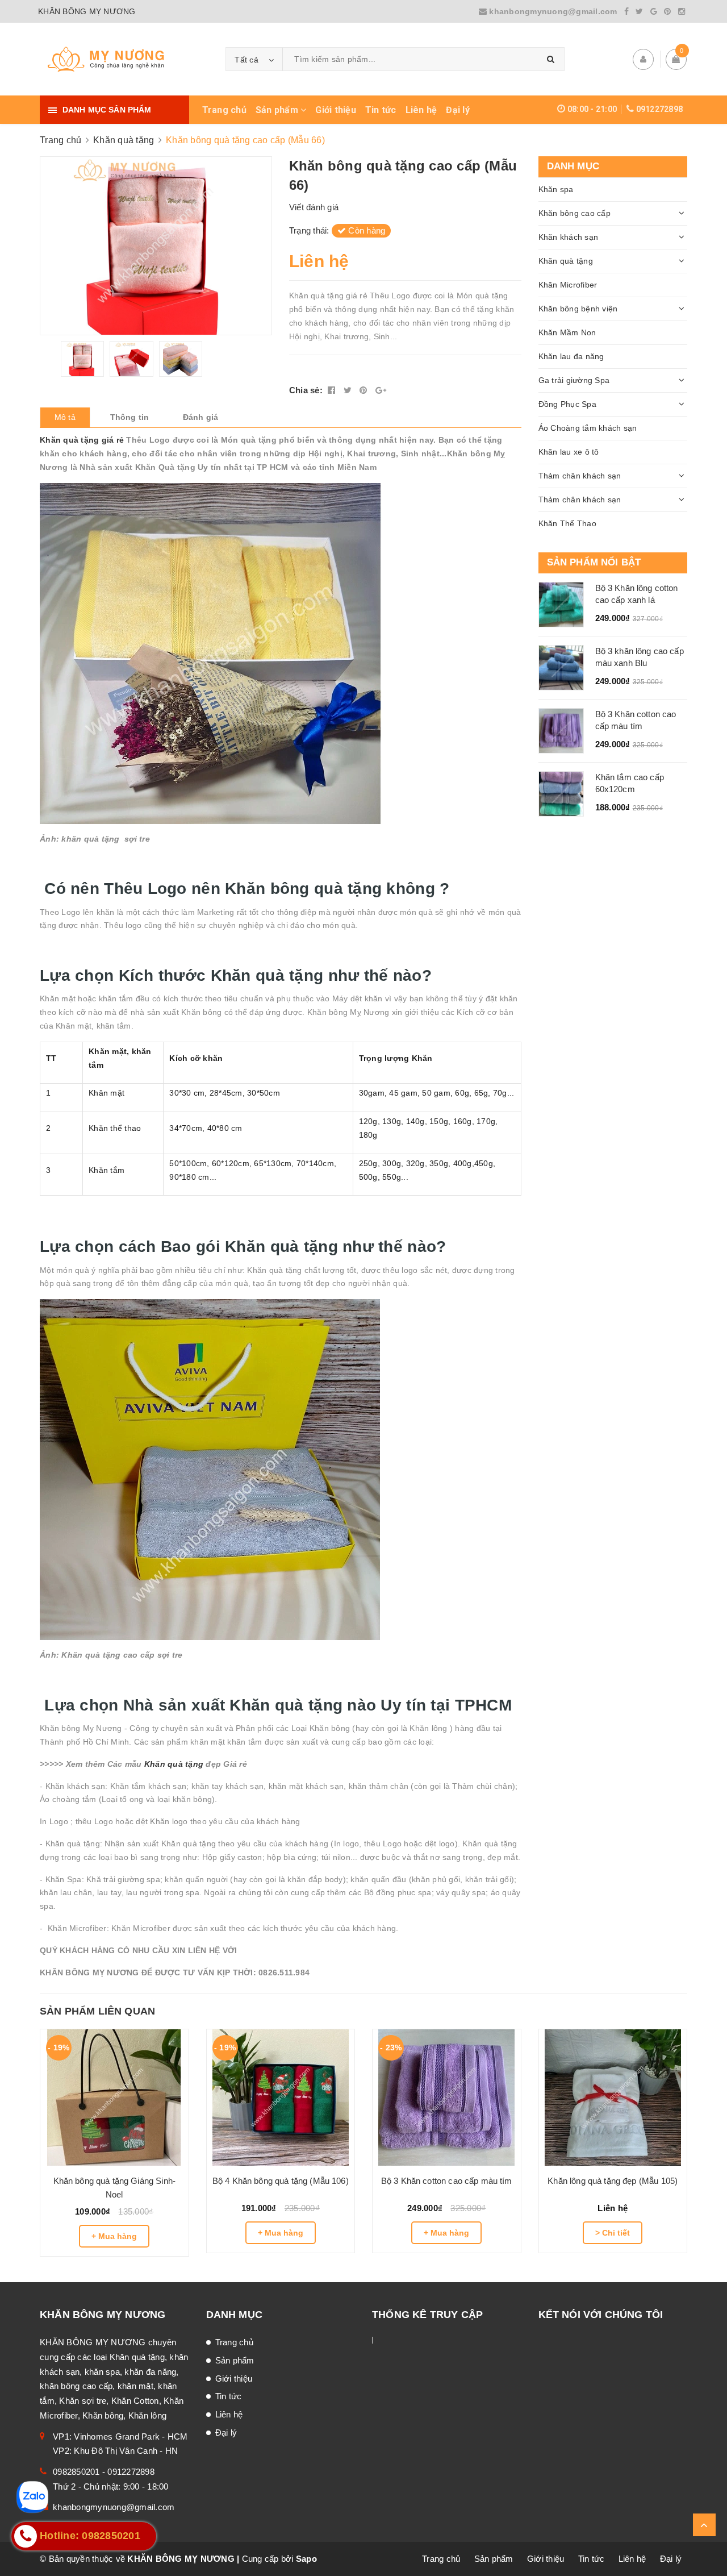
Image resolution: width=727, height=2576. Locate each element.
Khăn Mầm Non (567, 332)
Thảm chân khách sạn (580, 476)
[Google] (654, 11)
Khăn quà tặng (174, 1764)
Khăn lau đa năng (571, 356)
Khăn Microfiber (568, 285)
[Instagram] (682, 11)
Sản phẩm (278, 110)
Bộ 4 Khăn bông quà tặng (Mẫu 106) (281, 2181)
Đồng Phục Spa (567, 404)
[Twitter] (639, 11)
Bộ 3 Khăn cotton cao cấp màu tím (447, 2181)
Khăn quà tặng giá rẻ (82, 440)
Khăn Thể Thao (567, 523)
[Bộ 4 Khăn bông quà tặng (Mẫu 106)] (281, 2098)
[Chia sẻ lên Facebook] (333, 390)
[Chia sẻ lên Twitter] (349, 390)
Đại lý (458, 110)
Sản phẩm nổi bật (594, 562)
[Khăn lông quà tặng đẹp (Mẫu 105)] (613, 2098)
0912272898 (660, 109)
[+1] (381, 390)
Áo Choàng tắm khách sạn (588, 428)
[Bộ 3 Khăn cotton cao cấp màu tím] (447, 2098)
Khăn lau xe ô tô (569, 452)
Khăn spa (556, 189)
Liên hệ (421, 110)
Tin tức (381, 110)
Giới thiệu (336, 110)
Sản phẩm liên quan (97, 2011)
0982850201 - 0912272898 (104, 2472)
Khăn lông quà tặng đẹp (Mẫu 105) (613, 2181)
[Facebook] (626, 11)
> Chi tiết (613, 2233)
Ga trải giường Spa (574, 380)
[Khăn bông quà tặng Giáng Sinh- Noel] (114, 2098)
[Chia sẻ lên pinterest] (365, 390)
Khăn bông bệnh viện (578, 309)
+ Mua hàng (114, 2236)
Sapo (306, 2559)
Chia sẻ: (306, 390)
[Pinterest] (667, 11)
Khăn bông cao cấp (575, 213)
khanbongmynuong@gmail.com (553, 11)
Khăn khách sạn (569, 237)
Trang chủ (224, 110)
